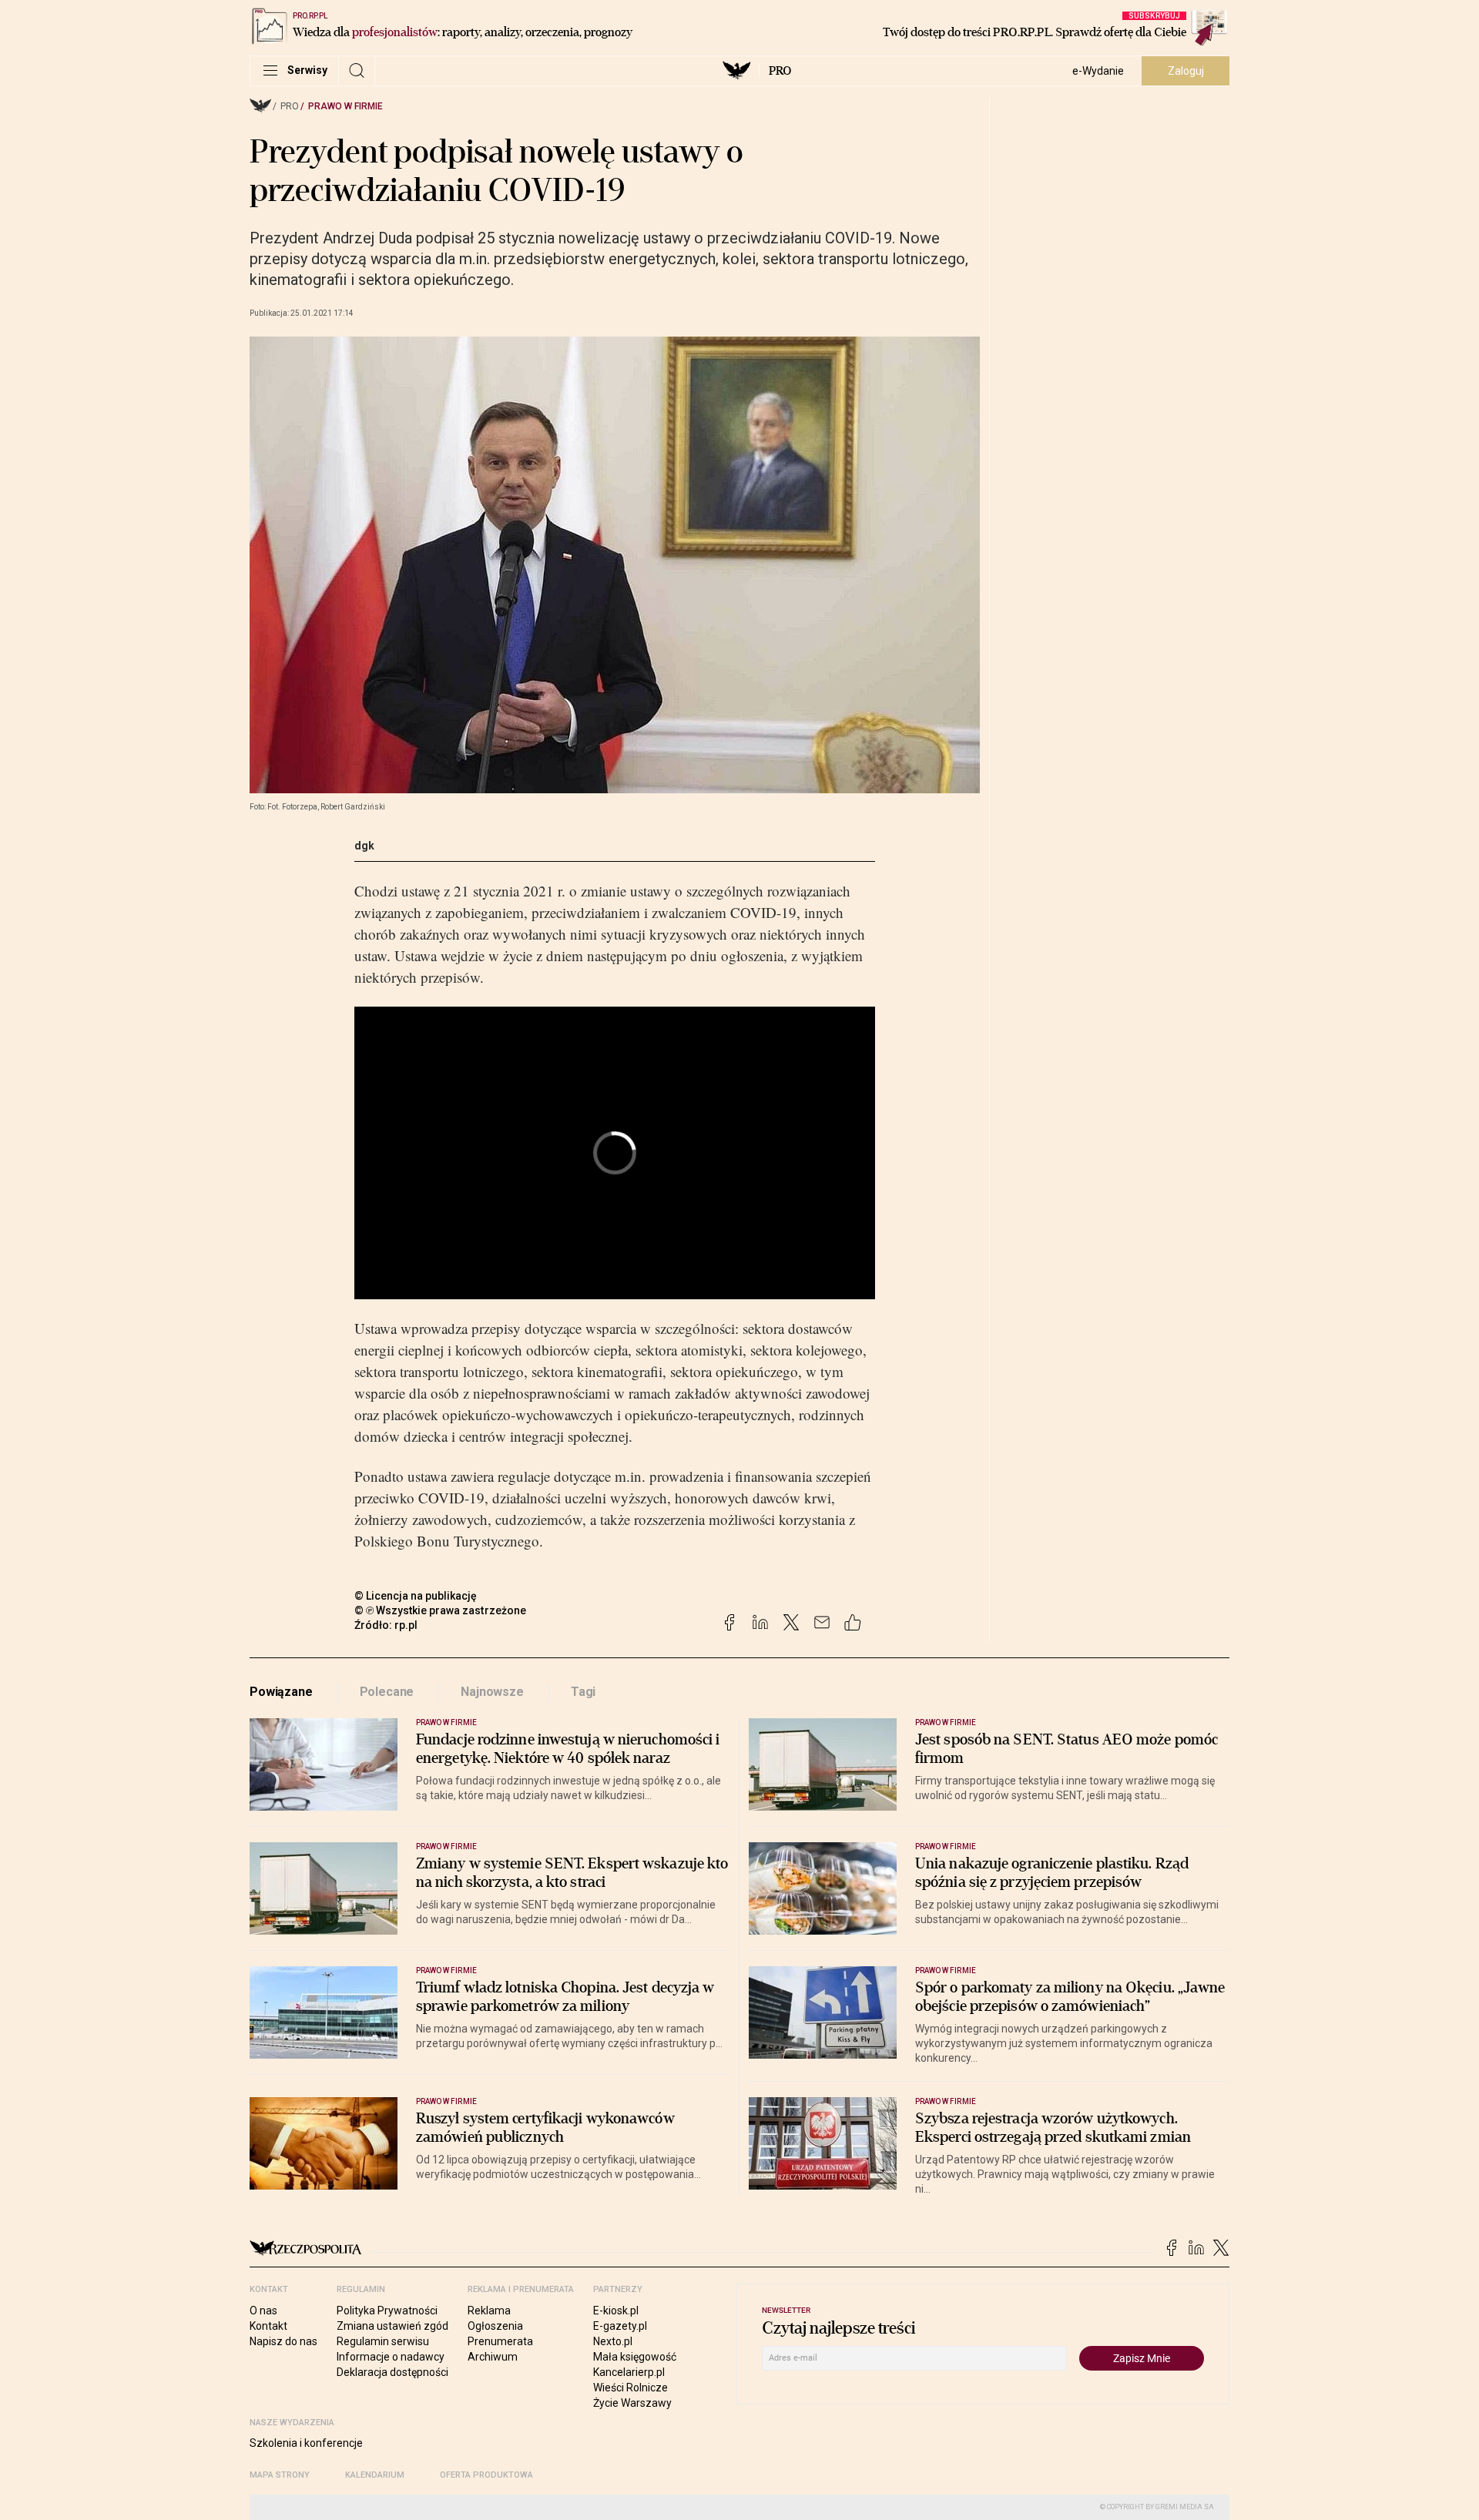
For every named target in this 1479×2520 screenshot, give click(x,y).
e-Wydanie (1098, 71)
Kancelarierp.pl (629, 2372)
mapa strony (280, 2475)
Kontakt (268, 2326)
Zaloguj (1186, 71)
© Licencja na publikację (416, 1596)
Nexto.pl (613, 2341)
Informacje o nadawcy (391, 2357)
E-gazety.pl (620, 2326)
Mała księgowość (635, 2357)
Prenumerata (500, 2341)
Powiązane (281, 1692)
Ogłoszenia (495, 2326)
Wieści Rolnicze (631, 2388)
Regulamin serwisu (383, 2341)
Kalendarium (375, 2475)
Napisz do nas (283, 2341)
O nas (263, 2311)
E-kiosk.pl (616, 2311)
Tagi (583, 1692)
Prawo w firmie (345, 106)
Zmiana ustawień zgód (392, 2326)
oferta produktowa (486, 2475)
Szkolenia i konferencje (306, 2443)
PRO (780, 71)
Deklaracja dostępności (392, 2372)
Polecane (387, 1692)
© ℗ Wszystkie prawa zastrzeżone (440, 1610)
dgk (364, 846)
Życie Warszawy (632, 2403)
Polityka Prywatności (387, 2311)
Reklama (489, 2311)
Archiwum (493, 2357)
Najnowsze (492, 1692)
